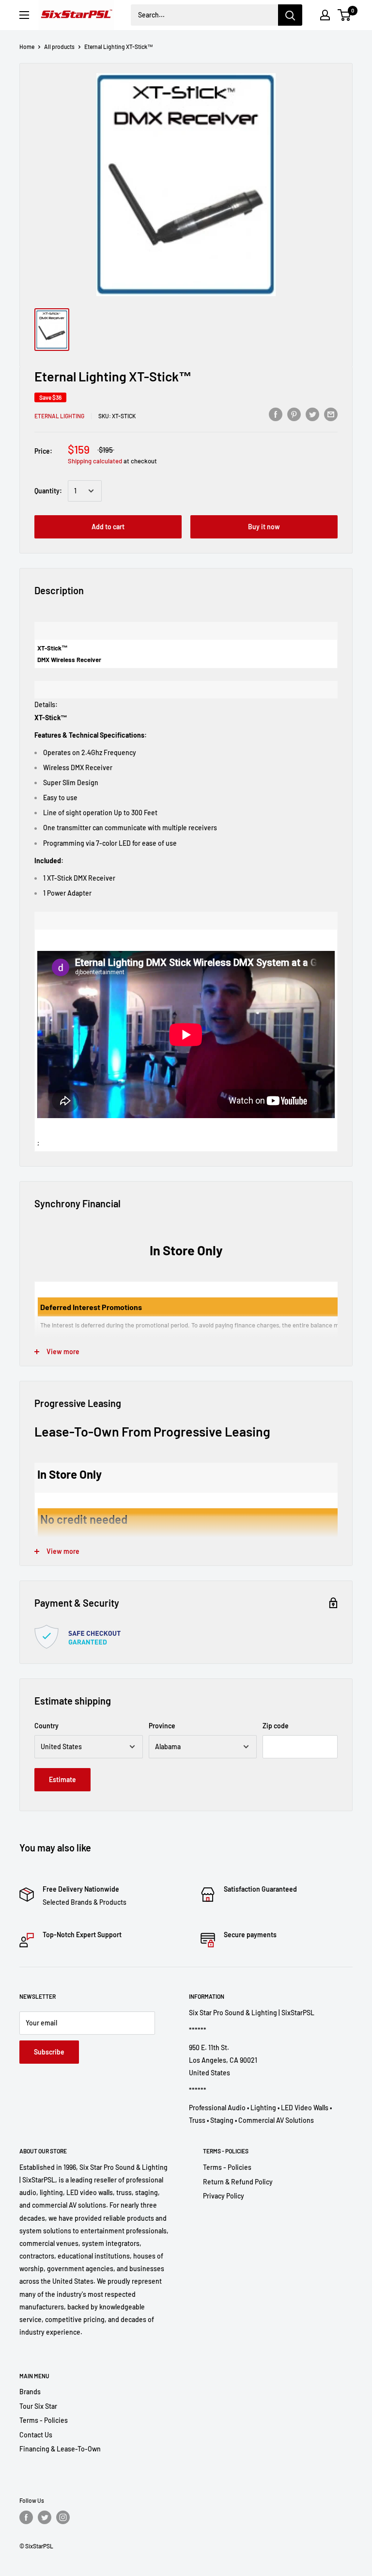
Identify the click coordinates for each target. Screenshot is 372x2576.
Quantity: (48, 491)
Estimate (62, 1779)
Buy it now (264, 527)
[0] (345, 15)
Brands (30, 2392)
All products (59, 47)
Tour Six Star (38, 2406)
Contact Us (36, 2435)
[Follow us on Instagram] (63, 2517)
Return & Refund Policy (238, 2182)
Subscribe (49, 2052)
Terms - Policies (227, 2167)
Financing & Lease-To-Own (60, 2449)
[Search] (290, 15)
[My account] (325, 15)
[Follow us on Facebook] (26, 2517)
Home (27, 47)
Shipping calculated (95, 461)
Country (46, 1726)
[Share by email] (331, 414)
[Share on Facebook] (276, 414)
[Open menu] (24, 15)
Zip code (276, 1726)
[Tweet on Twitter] (312, 414)
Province (162, 1726)
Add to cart (108, 527)
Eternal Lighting (59, 416)
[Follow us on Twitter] (45, 2517)
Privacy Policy (224, 2196)
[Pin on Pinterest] (294, 414)
